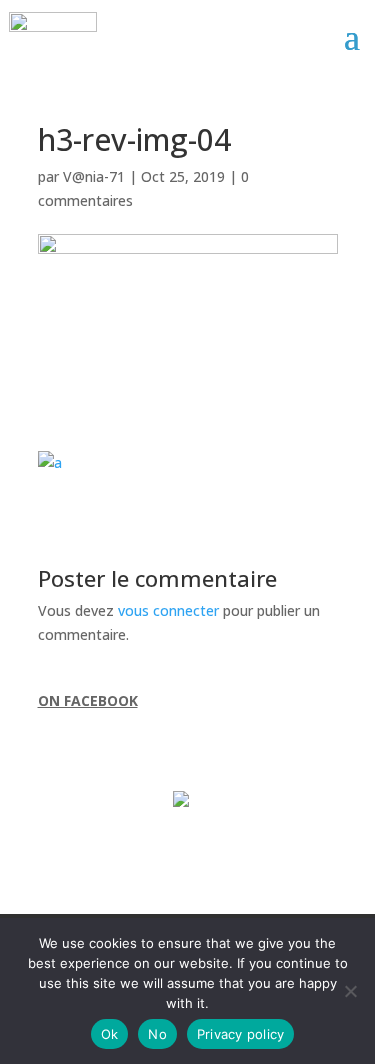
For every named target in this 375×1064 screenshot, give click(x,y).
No (157, 1034)
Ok (110, 1034)
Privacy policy (241, 1034)
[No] (350, 991)
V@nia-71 (94, 176)
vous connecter (168, 610)
